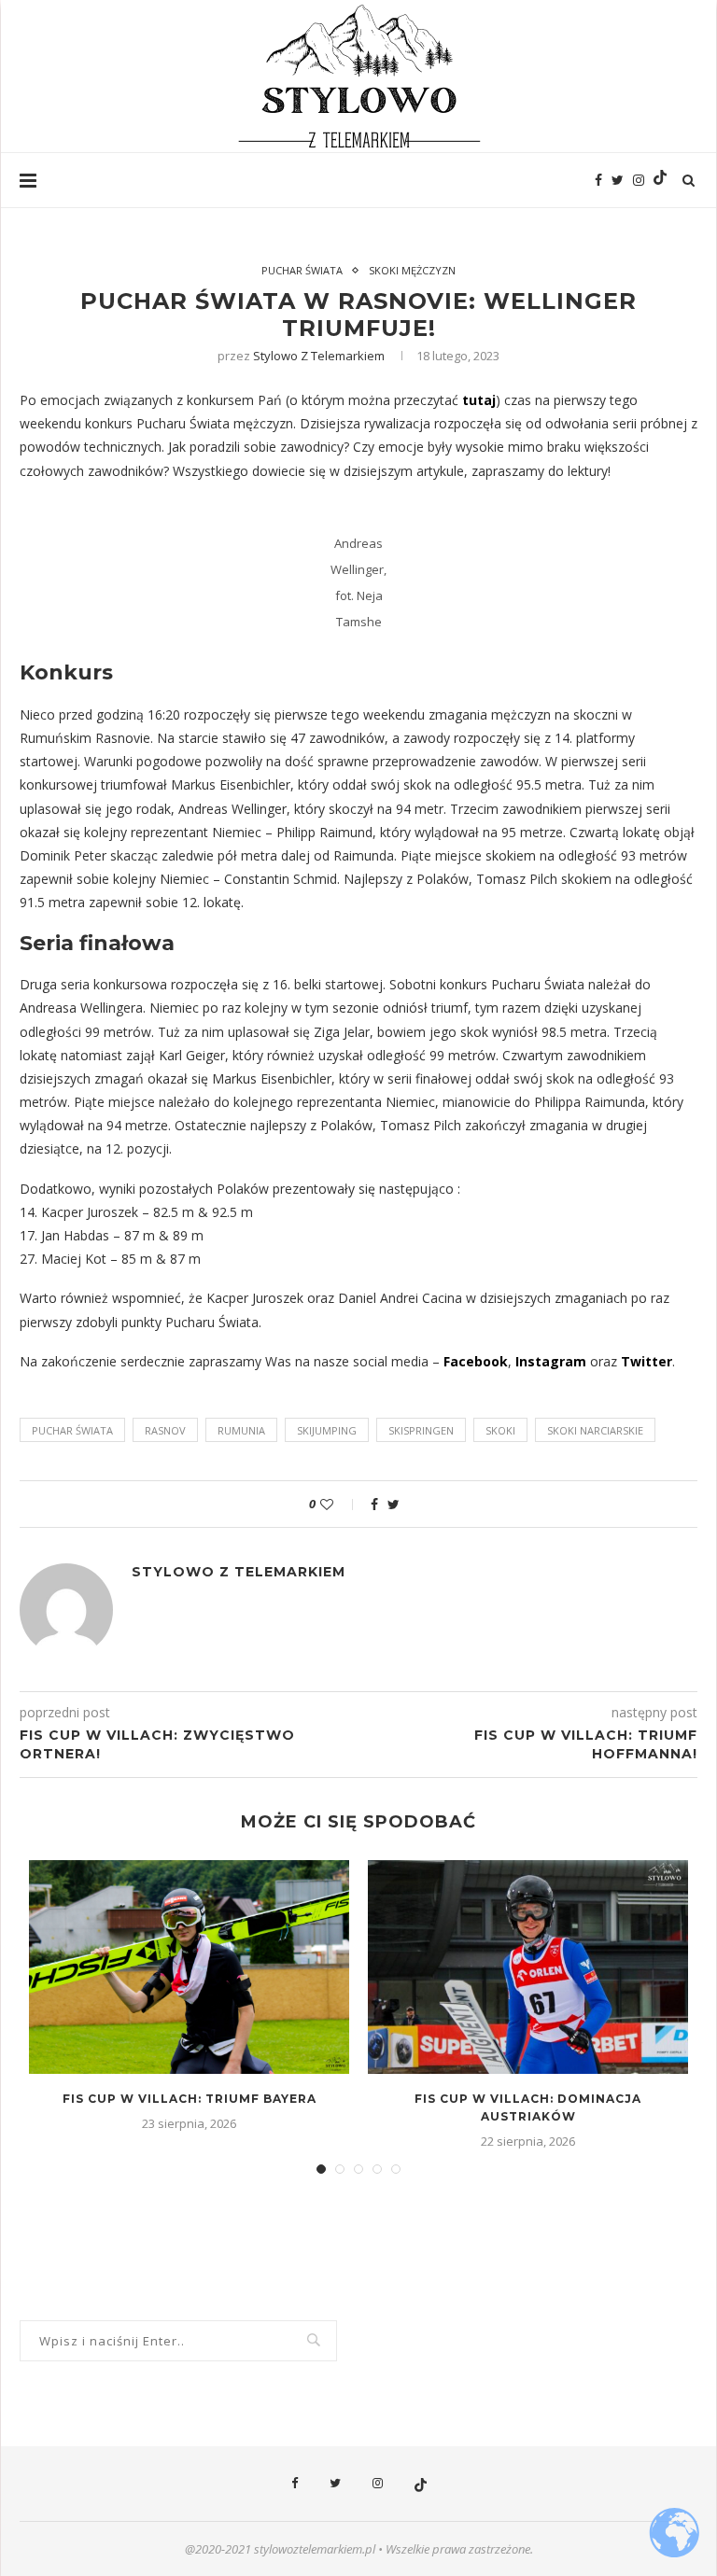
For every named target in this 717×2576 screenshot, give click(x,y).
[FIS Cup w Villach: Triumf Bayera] (189, 1967)
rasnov (165, 1430)
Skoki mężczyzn (412, 270)
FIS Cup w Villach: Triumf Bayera (190, 2099)
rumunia (241, 1430)
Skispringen (421, 1430)
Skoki (500, 1430)
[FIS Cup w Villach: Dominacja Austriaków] (528, 1967)
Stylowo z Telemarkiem (319, 356)
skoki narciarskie (595, 1430)
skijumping (327, 1430)
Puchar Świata (302, 270)
